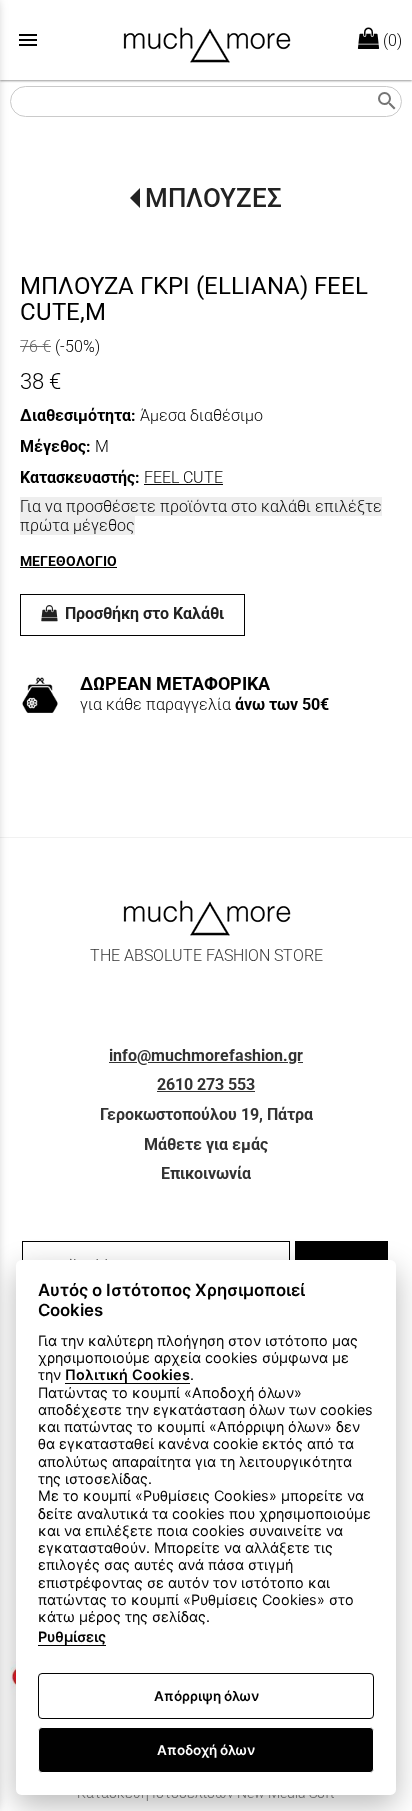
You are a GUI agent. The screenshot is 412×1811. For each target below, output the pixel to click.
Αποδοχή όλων (206, 1750)
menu (28, 40)
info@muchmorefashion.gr (206, 1055)
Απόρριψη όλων (206, 1696)
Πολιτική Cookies (127, 1374)
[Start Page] (206, 40)
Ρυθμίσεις (72, 1636)
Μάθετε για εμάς (206, 1144)
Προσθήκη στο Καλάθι (142, 613)
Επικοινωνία (206, 1173)
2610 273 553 (206, 1084)
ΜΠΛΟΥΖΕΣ (213, 198)
